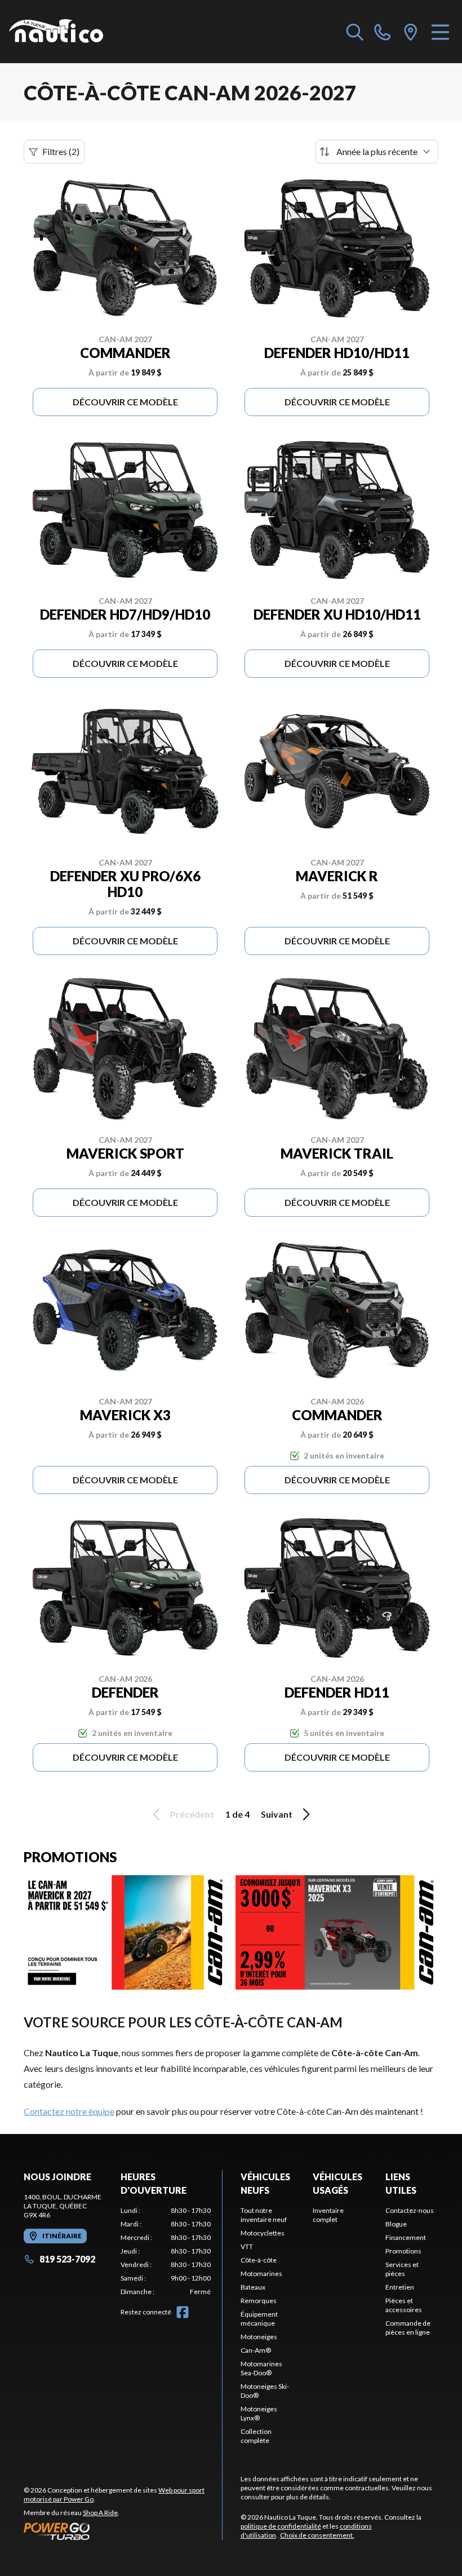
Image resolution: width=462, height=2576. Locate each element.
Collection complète (256, 2436)
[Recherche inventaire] (355, 32)
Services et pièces (402, 2269)
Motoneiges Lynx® (259, 2413)
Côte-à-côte (259, 2260)
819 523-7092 (67, 2259)
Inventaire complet (328, 2215)
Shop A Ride (100, 2513)
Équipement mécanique (259, 2319)
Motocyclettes (263, 2233)
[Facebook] (183, 2312)
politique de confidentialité (281, 2526)
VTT (247, 2246)
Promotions (403, 2251)
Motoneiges (259, 2337)
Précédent (192, 1814)
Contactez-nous (410, 2210)
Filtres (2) (61, 151)
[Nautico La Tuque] (56, 32)
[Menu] (440, 32)
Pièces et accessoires (404, 2305)
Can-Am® (256, 2350)
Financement (406, 2237)
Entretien (400, 2287)
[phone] (383, 32)
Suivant (277, 1814)
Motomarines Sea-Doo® (261, 2368)
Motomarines (261, 2274)
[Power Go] (123, 2531)
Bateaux (253, 2287)
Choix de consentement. (317, 2535)
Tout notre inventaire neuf (264, 2215)
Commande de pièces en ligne (408, 2328)
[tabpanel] (166, 2251)
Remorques (259, 2301)
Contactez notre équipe (69, 2111)
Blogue (396, 2224)
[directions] (411, 32)
